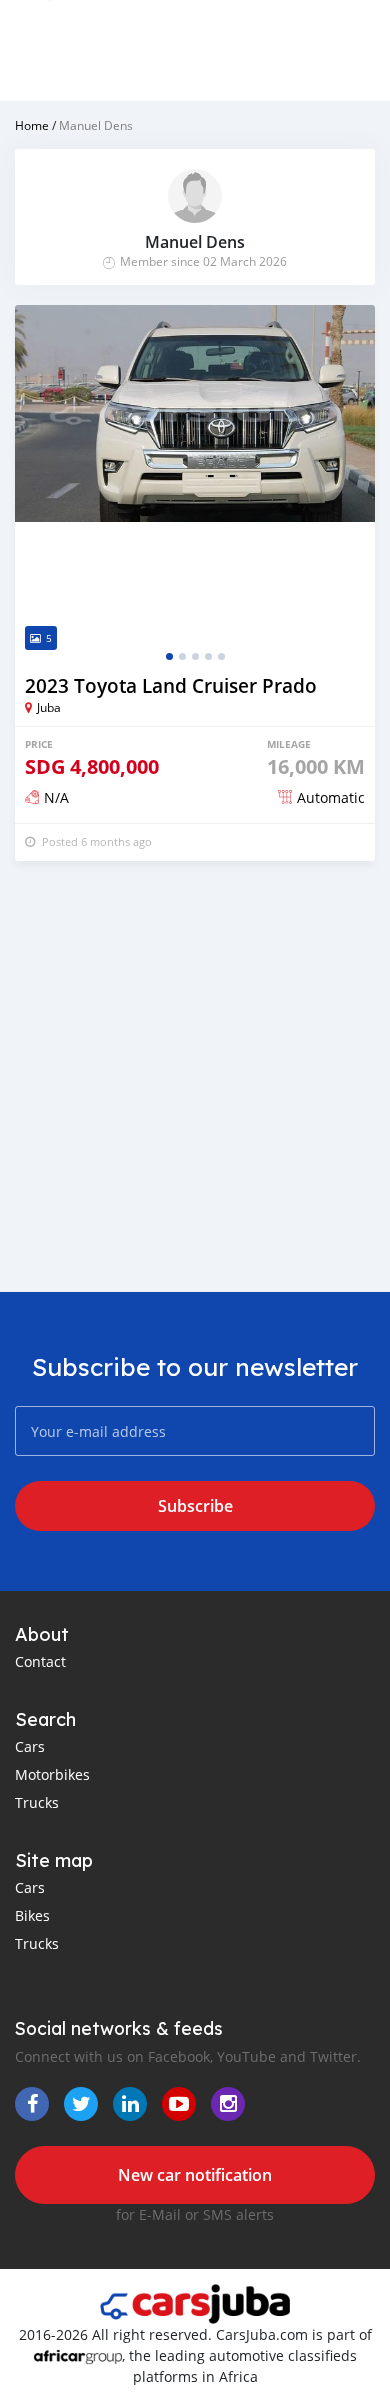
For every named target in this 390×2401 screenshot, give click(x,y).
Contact (40, 1661)
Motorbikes (52, 1774)
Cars (30, 1746)
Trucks (37, 1802)
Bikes (32, 1915)
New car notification (195, 2175)
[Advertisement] (195, 1076)
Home (32, 125)
